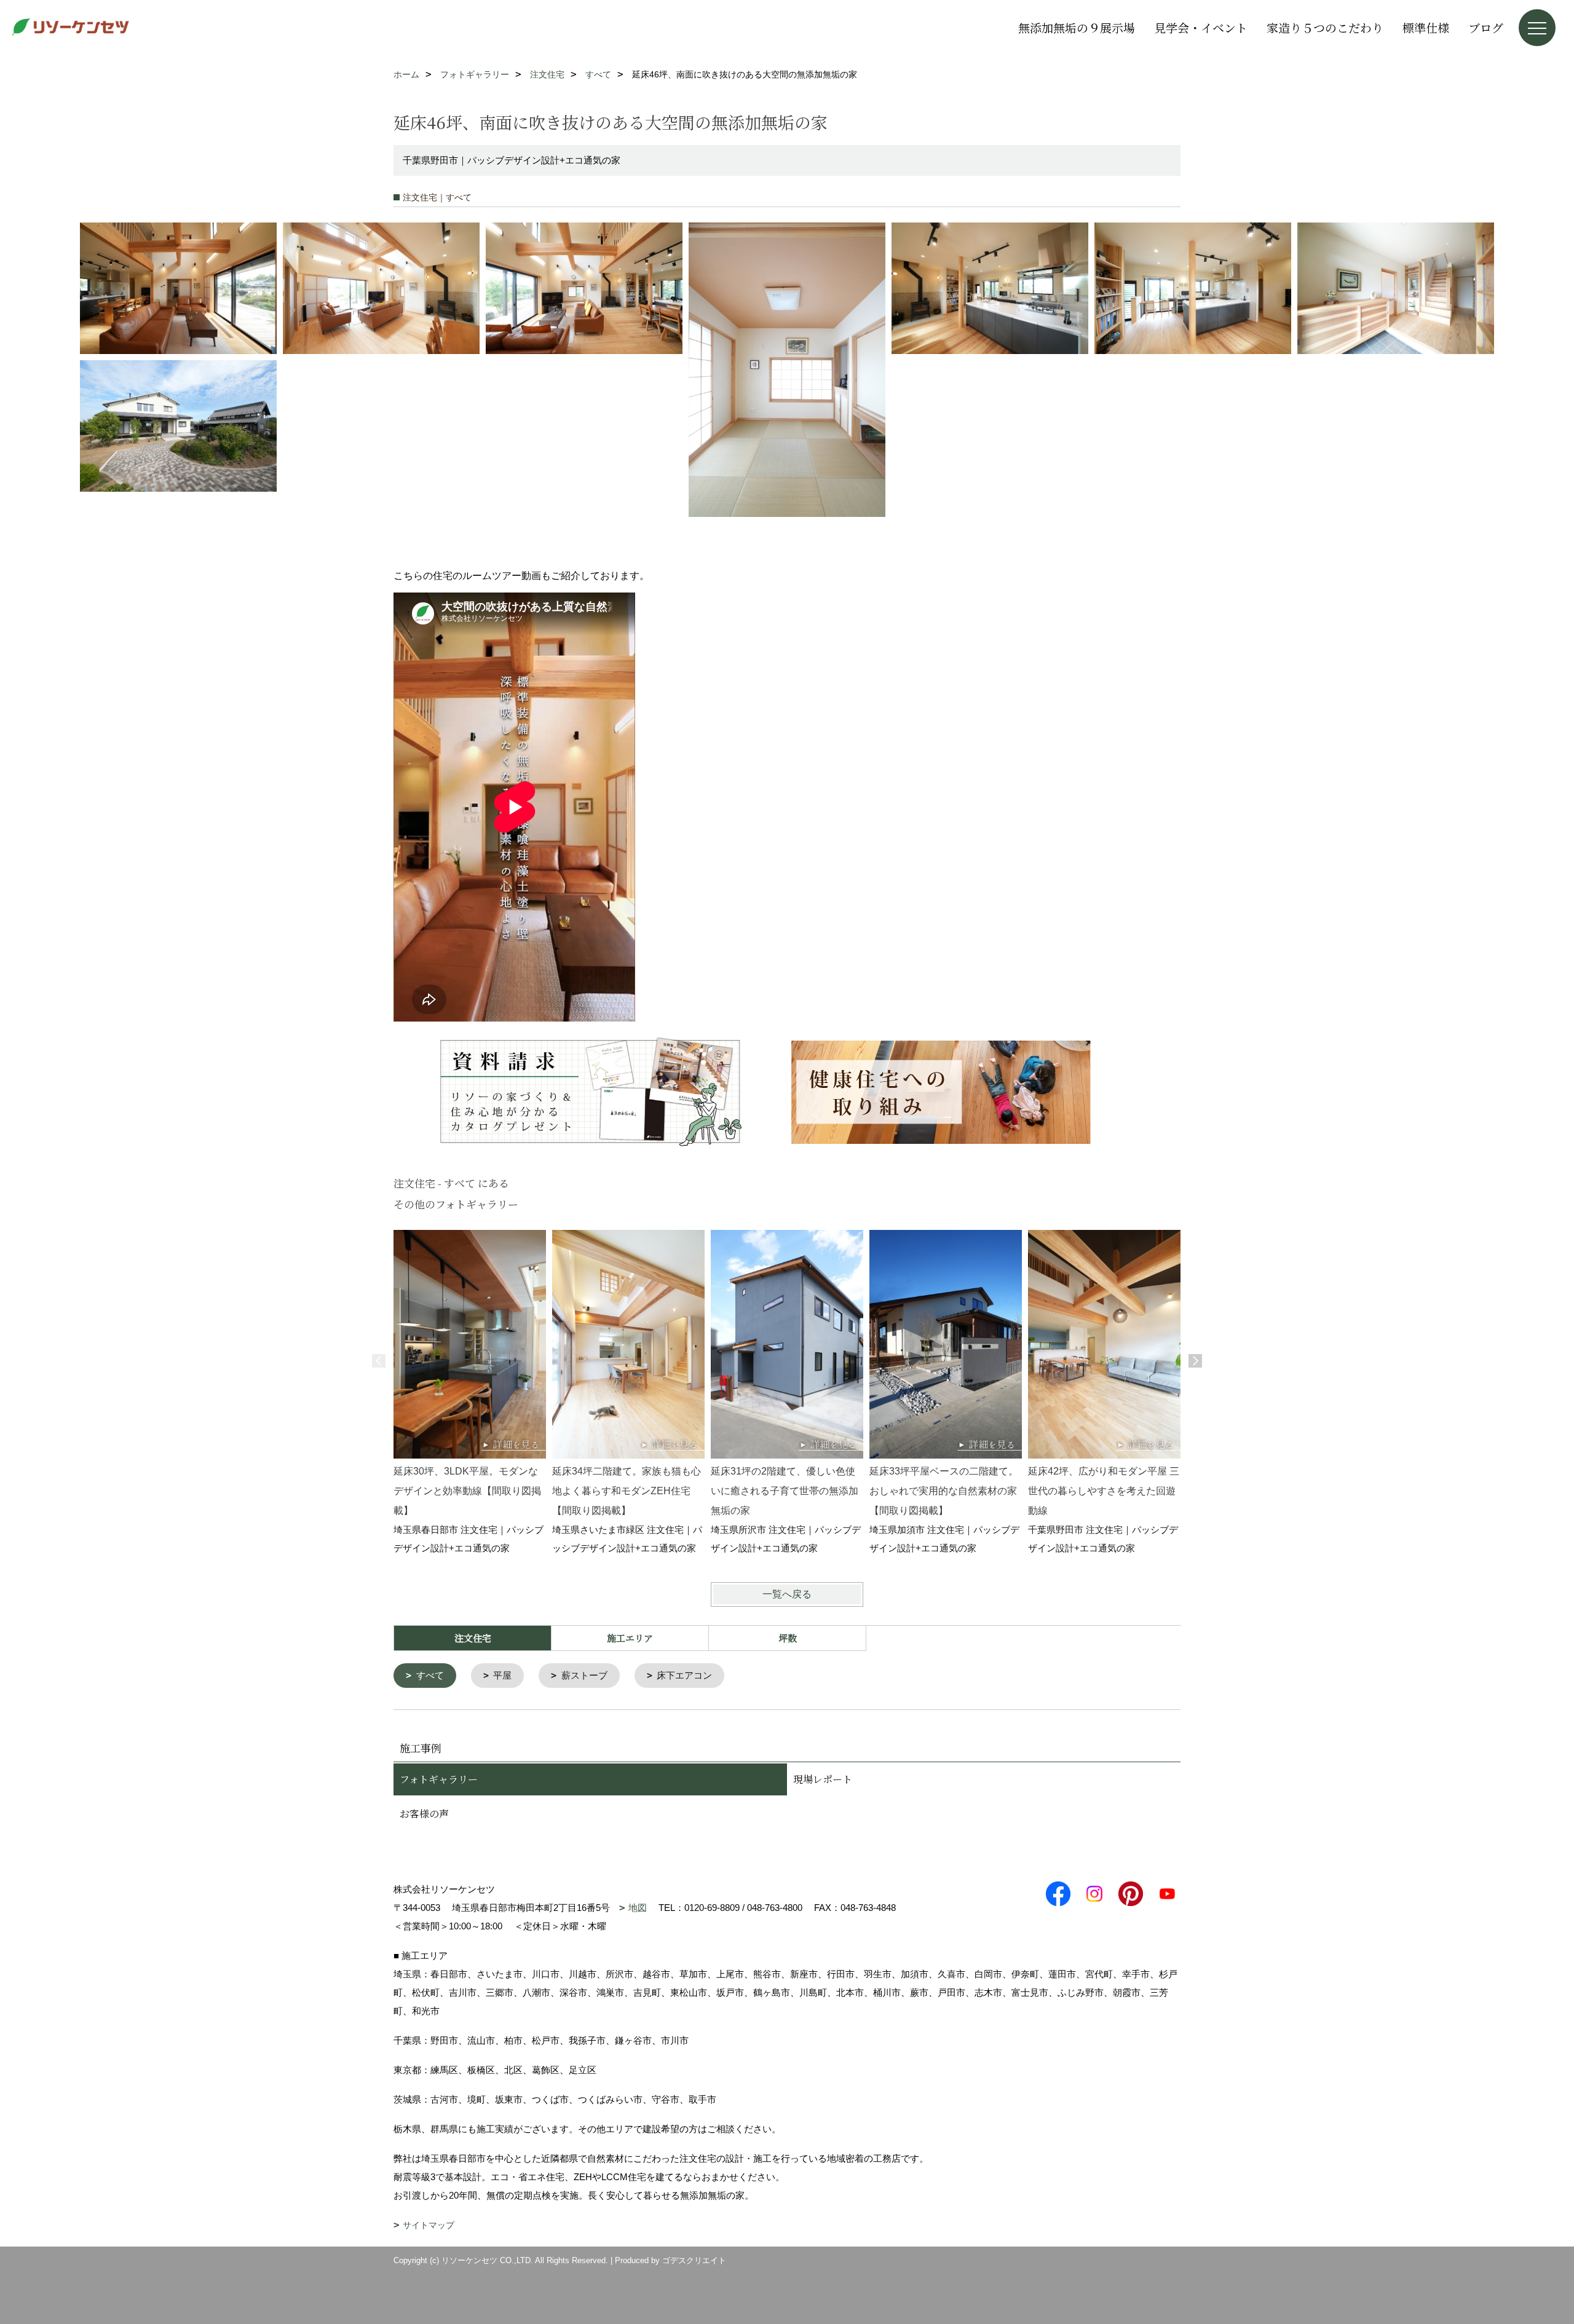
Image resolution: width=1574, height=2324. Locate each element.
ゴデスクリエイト (694, 2260)
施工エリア (630, 1638)
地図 (638, 1908)
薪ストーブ (584, 1675)
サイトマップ (429, 2225)
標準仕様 (1426, 27)
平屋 (502, 1675)
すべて (430, 1675)
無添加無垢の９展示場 (1077, 27)
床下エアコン (684, 1675)
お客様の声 (424, 1814)
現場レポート (823, 1779)
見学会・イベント (1201, 27)
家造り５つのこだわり (1325, 27)
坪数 (788, 1638)
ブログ (1486, 27)
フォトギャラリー (439, 1779)
